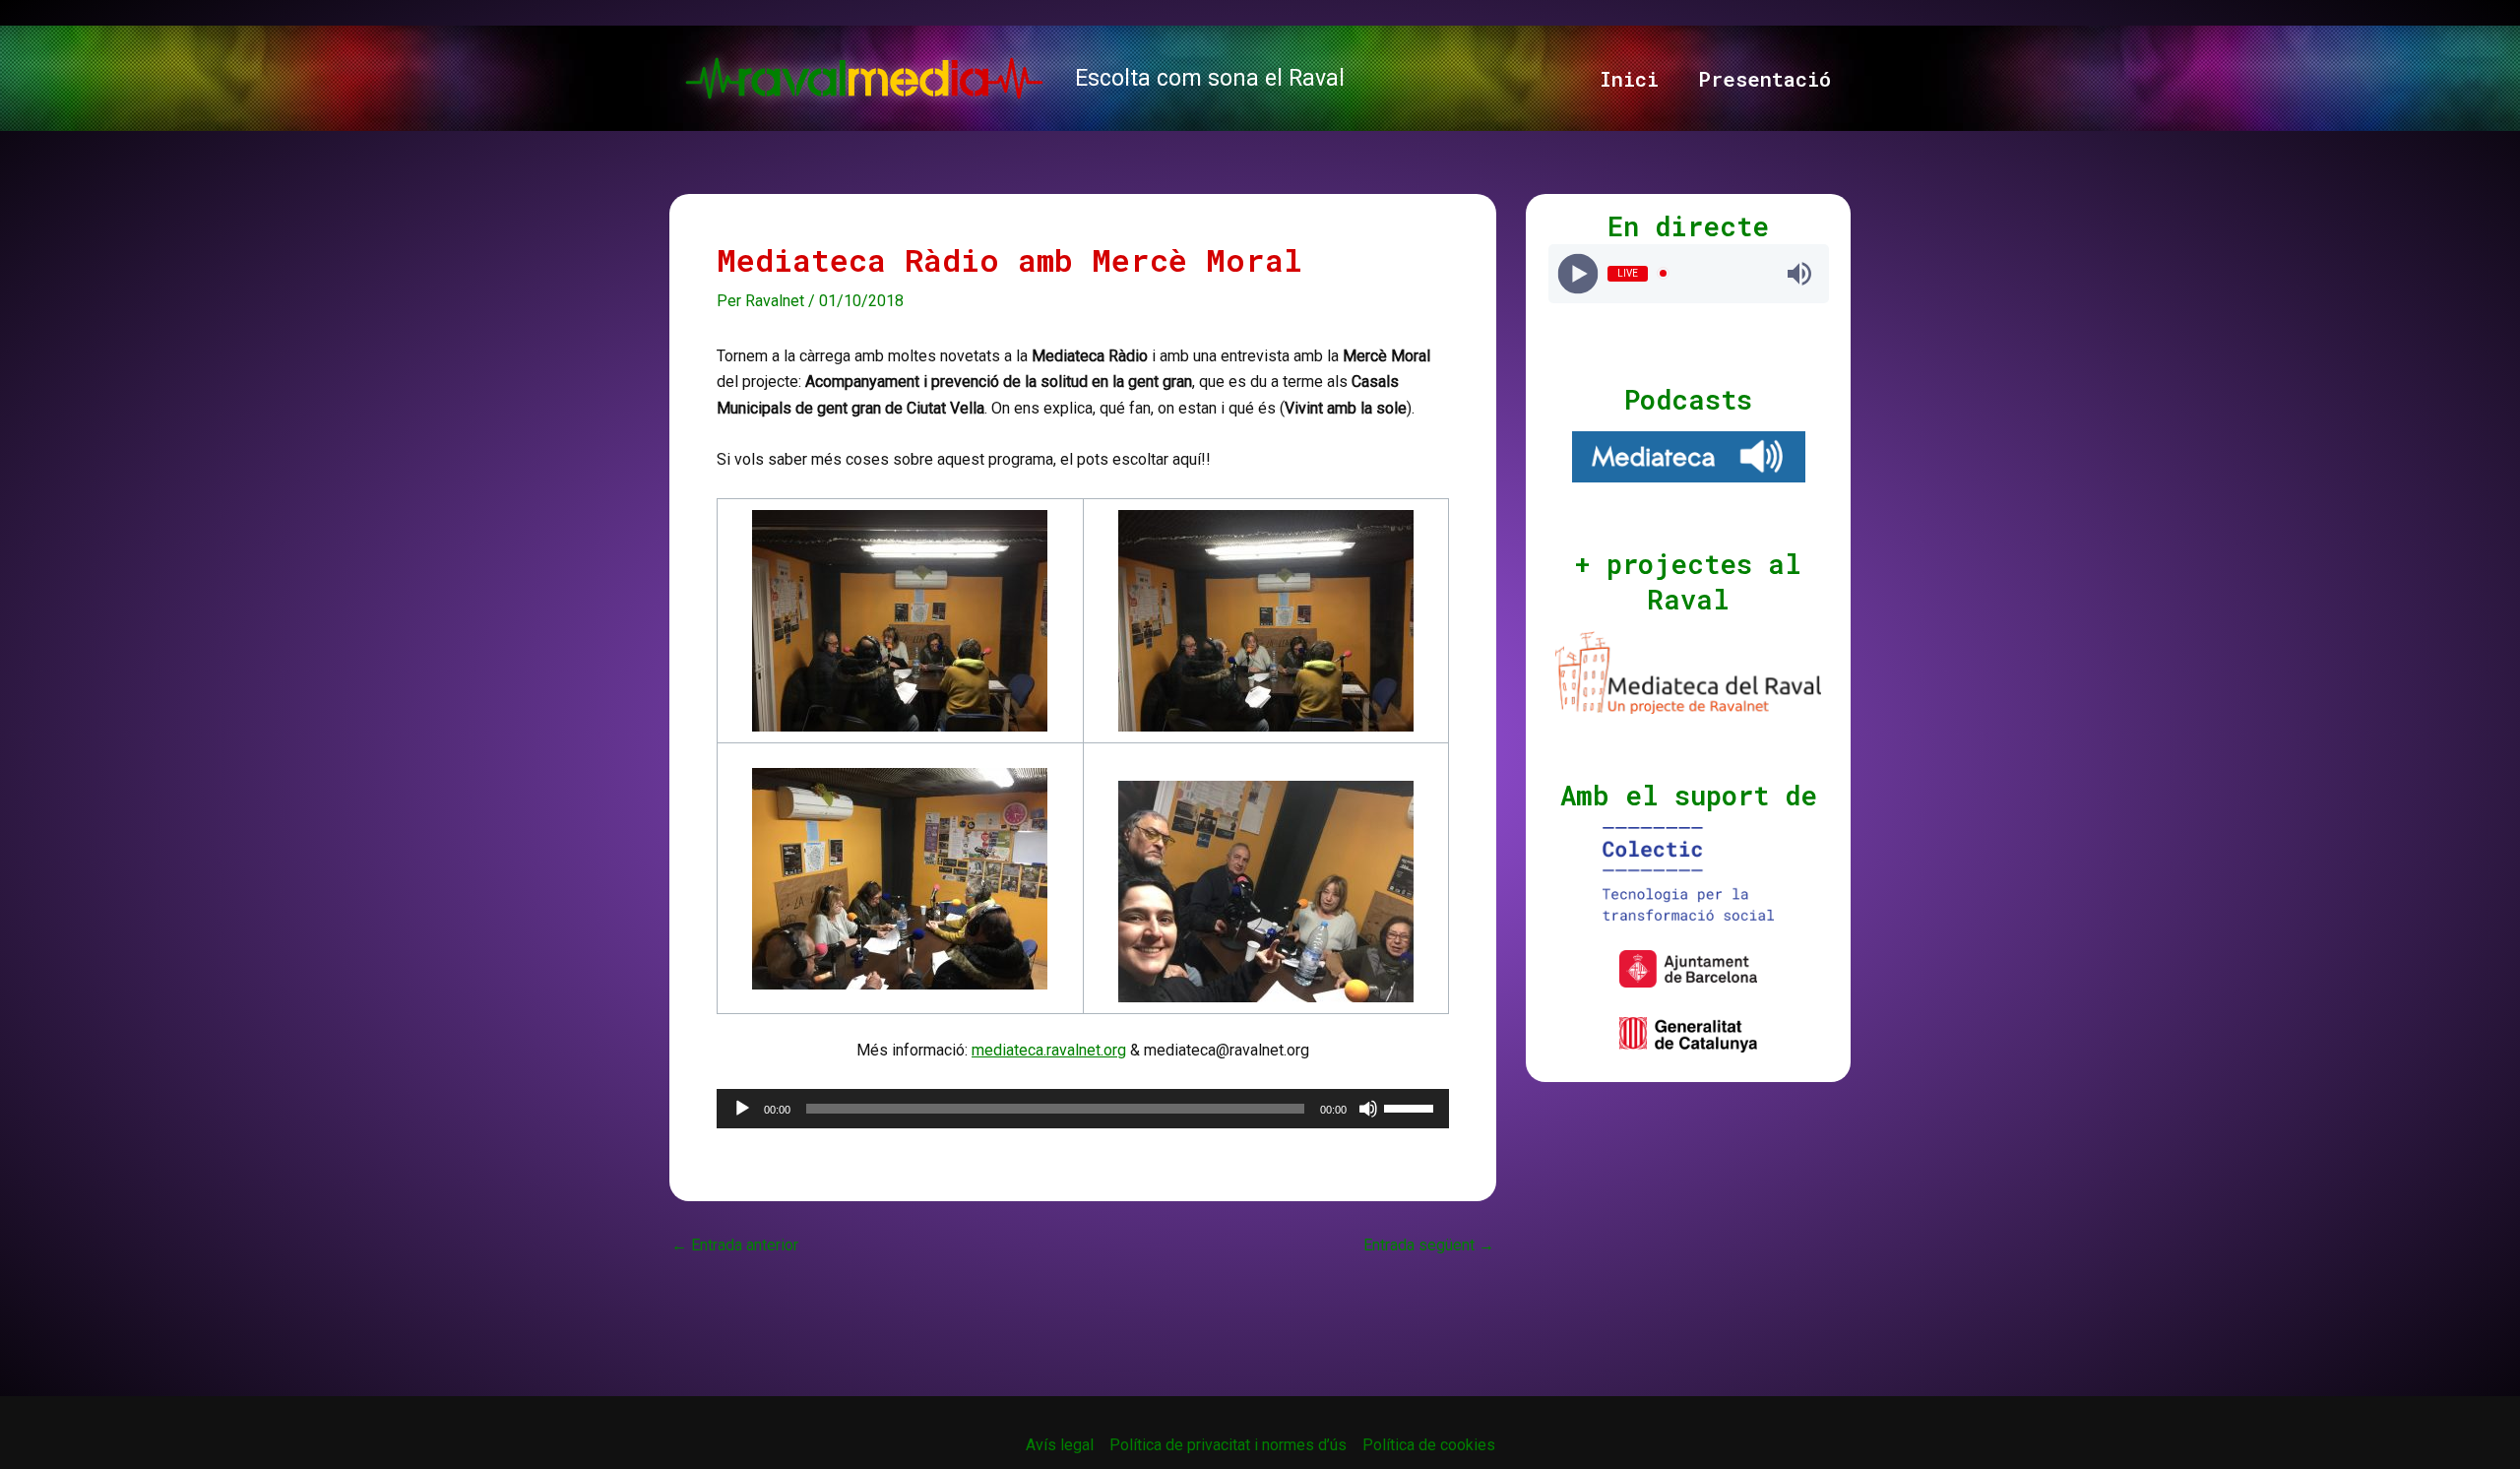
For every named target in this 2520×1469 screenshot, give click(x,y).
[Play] (1577, 273)
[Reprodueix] (742, 1109)
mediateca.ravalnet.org (1049, 1050)
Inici (1629, 79)
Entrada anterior (735, 1245)
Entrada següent (1429, 1245)
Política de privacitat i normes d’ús (1228, 1445)
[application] (1083, 1109)
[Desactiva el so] (1368, 1109)
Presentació (1764, 79)
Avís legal (1060, 1445)
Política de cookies (1429, 1445)
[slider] (1412, 1107)
